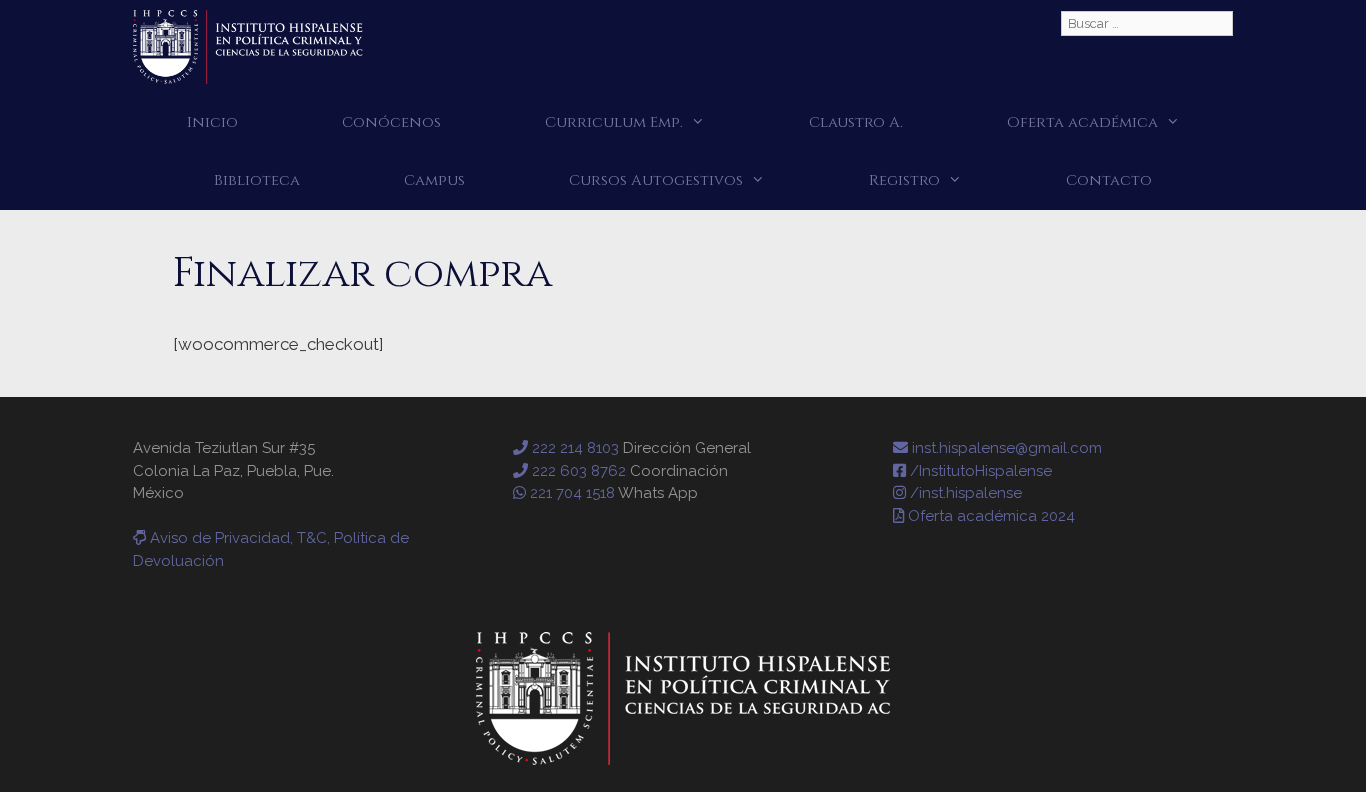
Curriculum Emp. (614, 122)
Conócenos (391, 122)
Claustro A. (856, 122)
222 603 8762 (577, 471)
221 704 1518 (570, 493)
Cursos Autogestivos (656, 180)
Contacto (1109, 180)
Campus (434, 180)
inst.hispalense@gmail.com (1005, 448)
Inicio (212, 122)
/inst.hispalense (964, 493)
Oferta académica (1082, 122)
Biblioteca (257, 180)
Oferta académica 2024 (989, 516)
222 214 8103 (573, 448)
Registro (904, 180)
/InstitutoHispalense (979, 471)
